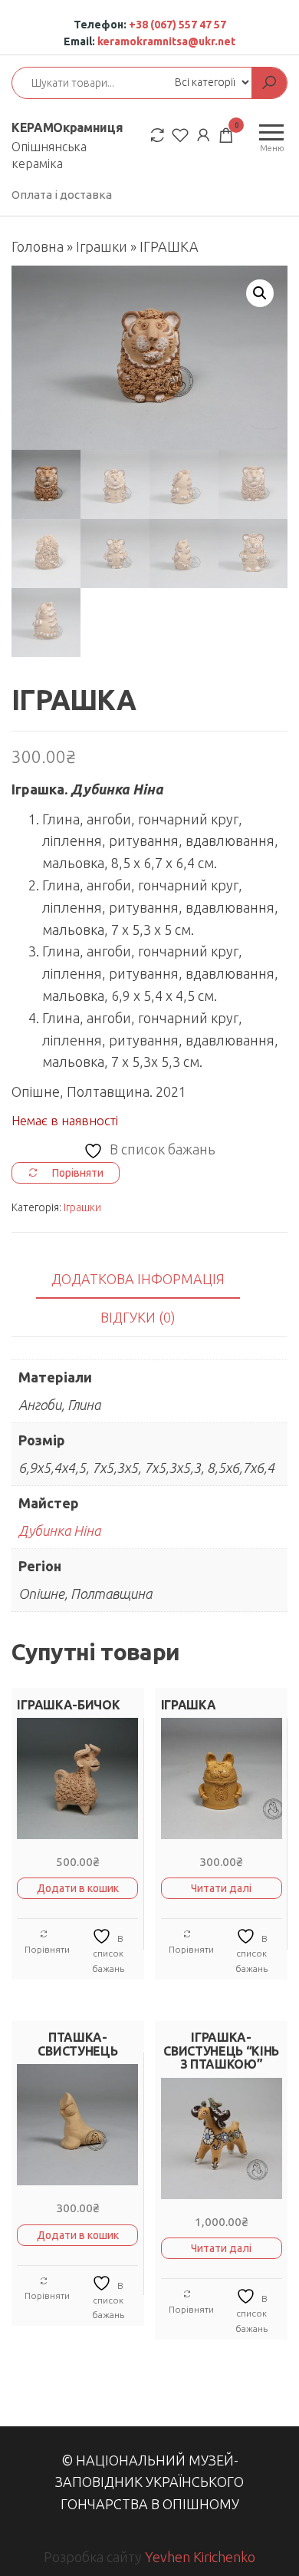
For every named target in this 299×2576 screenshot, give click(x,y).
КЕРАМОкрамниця (67, 127)
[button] (260, 293)
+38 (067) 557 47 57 (177, 25)
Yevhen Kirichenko (200, 2557)
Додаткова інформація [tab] (138, 1279)
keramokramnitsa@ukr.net (166, 41)
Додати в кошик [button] (78, 1888)
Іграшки (102, 246)
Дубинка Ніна (59, 1531)
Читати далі (221, 1888)
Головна (38, 246)
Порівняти (47, 1949)
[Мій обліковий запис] (203, 135)
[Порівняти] (157, 135)
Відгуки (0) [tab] (138, 1317)
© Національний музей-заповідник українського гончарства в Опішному (149, 2482)
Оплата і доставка (62, 195)
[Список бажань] (180, 135)
